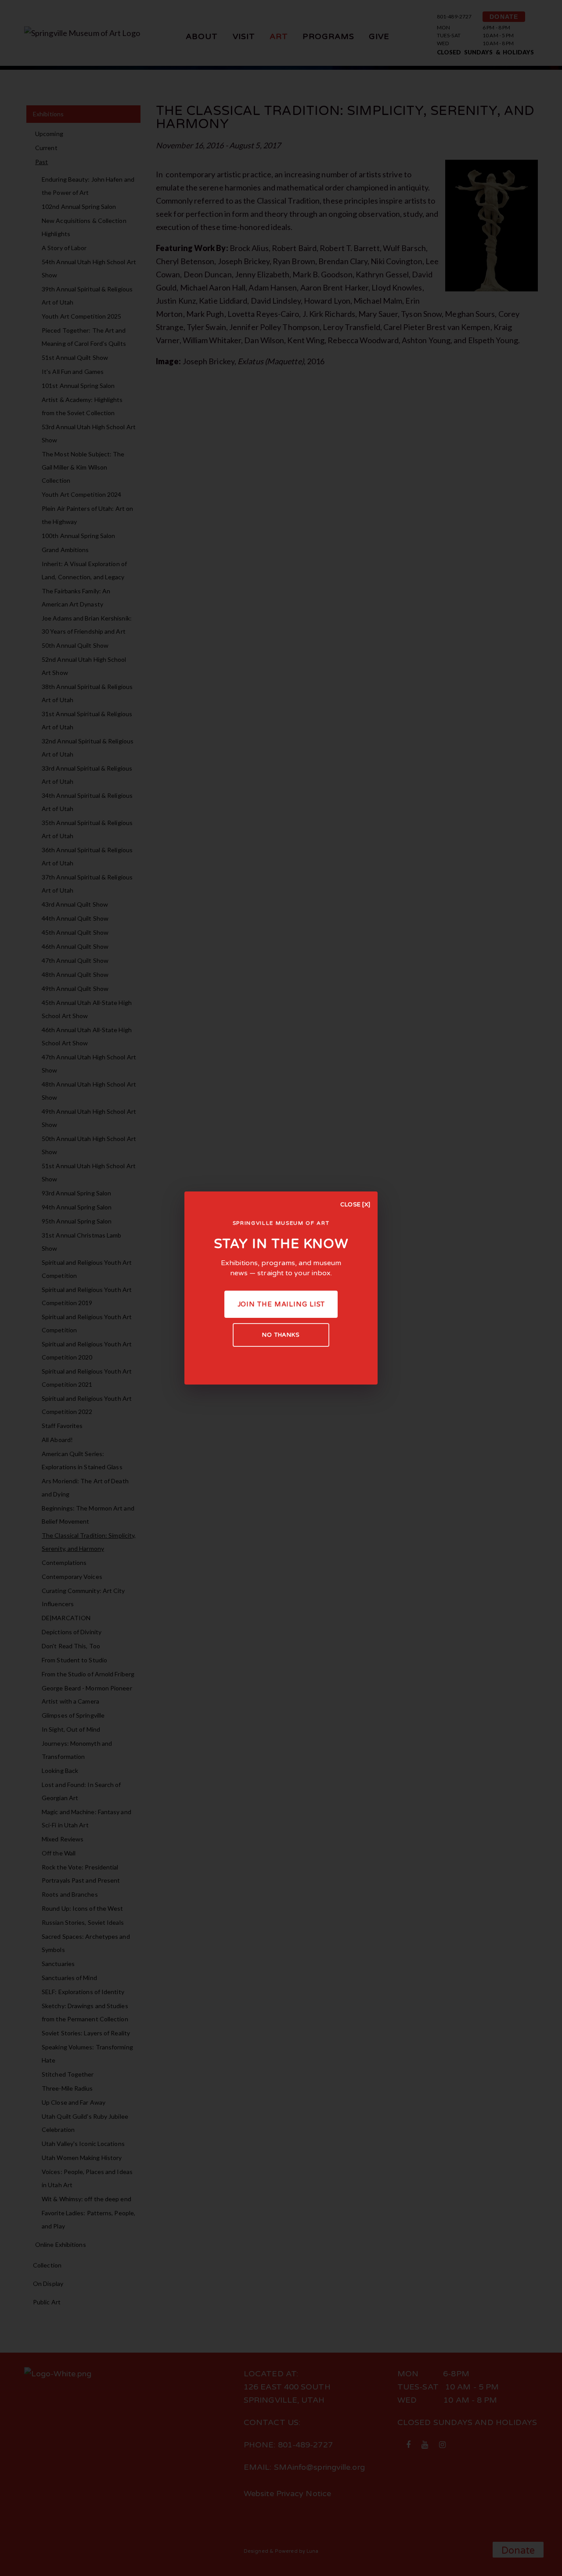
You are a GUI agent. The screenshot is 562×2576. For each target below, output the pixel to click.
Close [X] (355, 1205)
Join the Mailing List (281, 1304)
